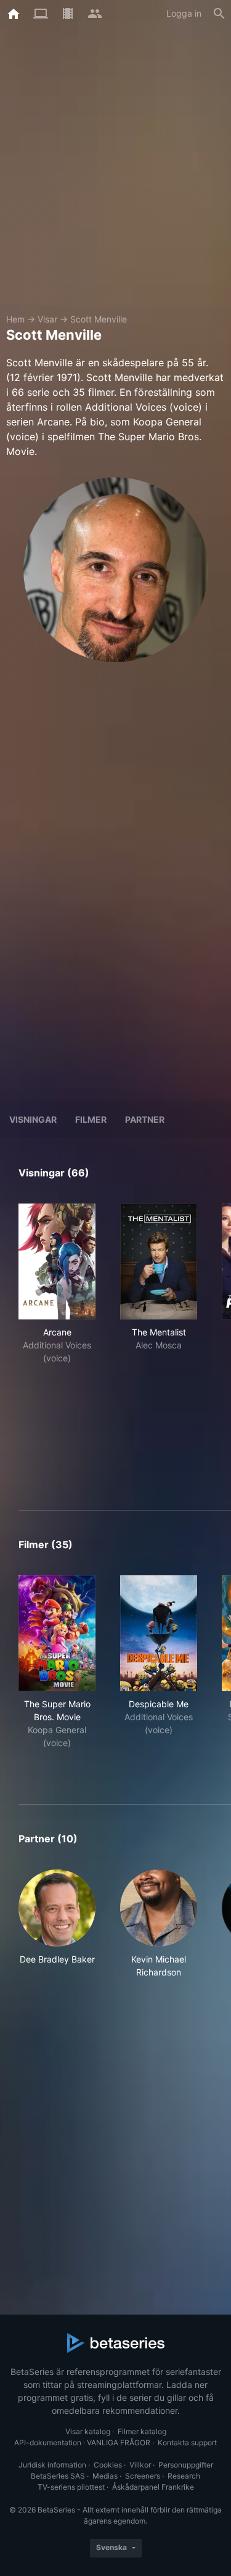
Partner (145, 1119)
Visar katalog (88, 2431)
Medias (105, 2476)
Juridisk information (52, 2465)
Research (184, 2476)
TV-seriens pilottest (71, 2487)
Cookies (108, 2465)
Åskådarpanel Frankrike (153, 2487)
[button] (57, 1924)
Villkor (140, 2465)
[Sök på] (219, 14)
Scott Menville (99, 319)
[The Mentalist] (159, 1261)
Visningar (33, 1119)
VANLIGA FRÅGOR (119, 2443)
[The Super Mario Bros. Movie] (57, 1633)
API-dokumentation (48, 2443)
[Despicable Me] (159, 1633)
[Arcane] (57, 1261)
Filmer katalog (142, 2431)
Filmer (91, 1119)
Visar (47, 319)
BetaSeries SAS (58, 2476)
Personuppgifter (186, 2465)
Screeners (143, 2476)
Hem (15, 319)
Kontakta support (187, 2443)
